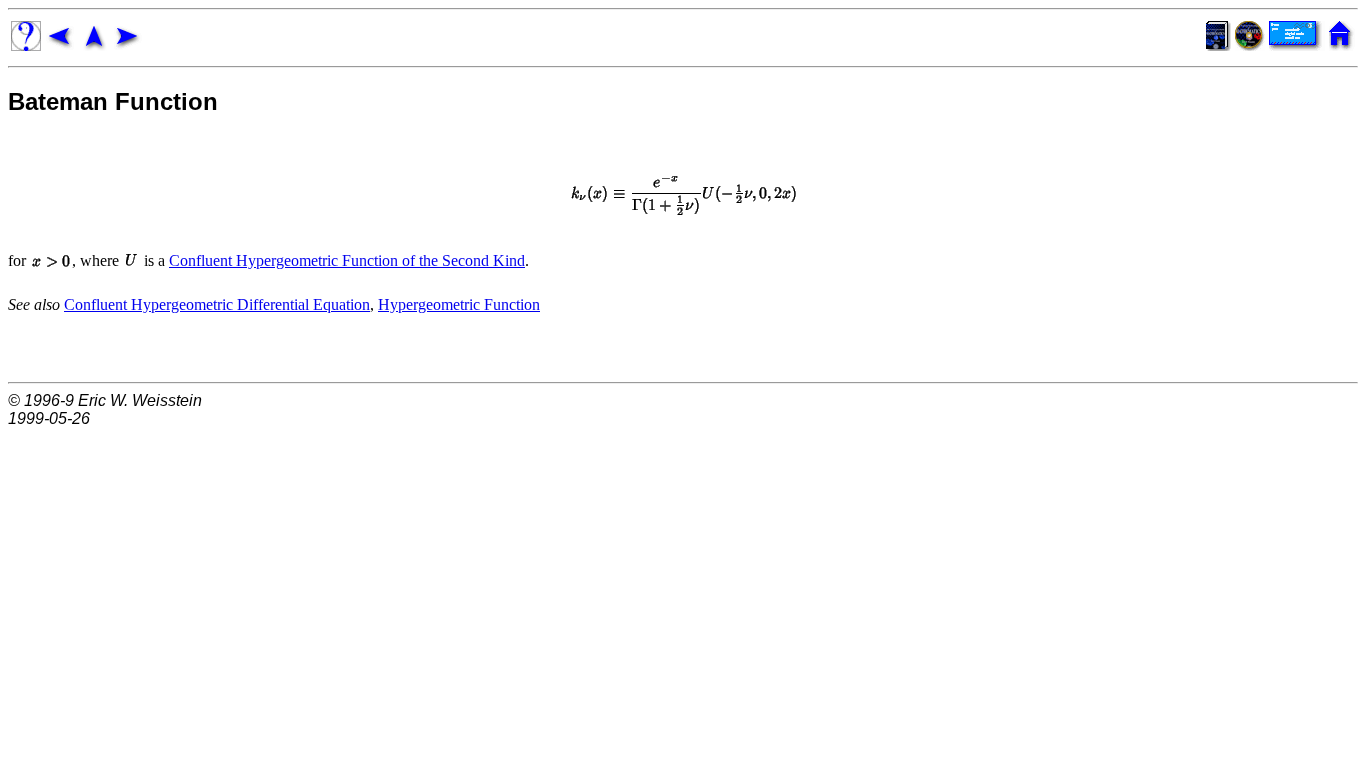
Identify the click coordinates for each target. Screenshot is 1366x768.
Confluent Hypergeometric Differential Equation (217, 304)
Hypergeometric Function (459, 304)
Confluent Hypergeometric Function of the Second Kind (347, 260)
